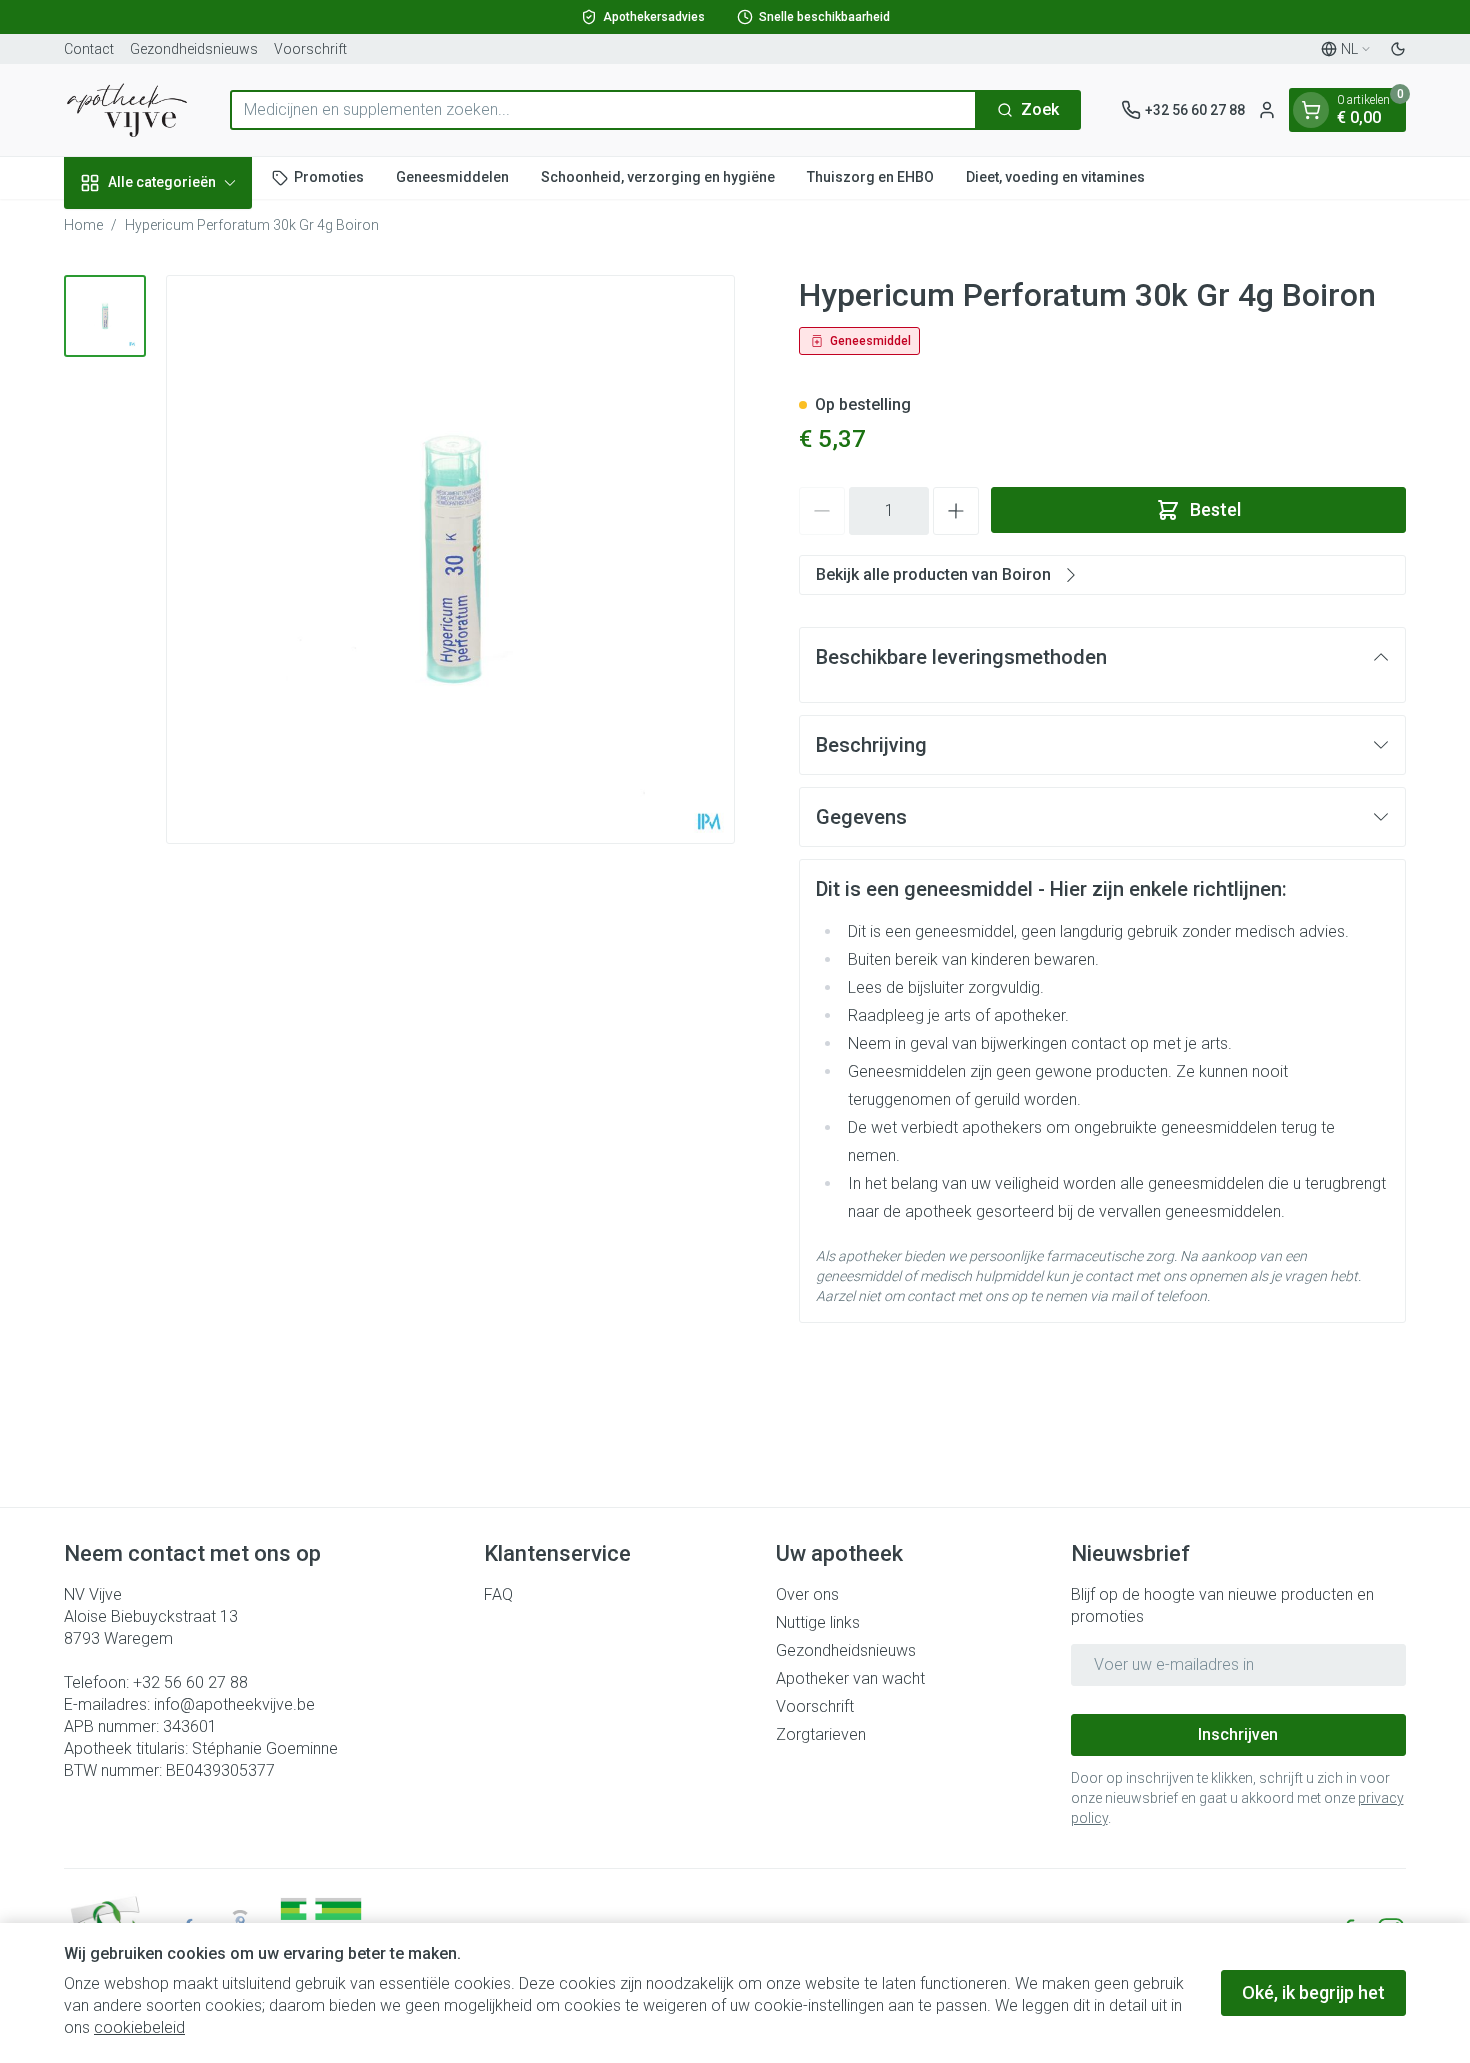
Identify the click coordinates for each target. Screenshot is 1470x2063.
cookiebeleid (139, 2027)
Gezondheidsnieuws (194, 49)
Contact (89, 49)
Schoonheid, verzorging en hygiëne (658, 177)
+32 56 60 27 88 (190, 1682)
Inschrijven (1238, 1734)
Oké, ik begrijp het (1313, 1992)
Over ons (807, 1594)
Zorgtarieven (821, 1734)
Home (83, 225)
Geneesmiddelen (452, 177)
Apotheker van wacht (850, 1678)
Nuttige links (818, 1622)
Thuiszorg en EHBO (870, 177)
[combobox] (603, 110)
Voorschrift (310, 49)
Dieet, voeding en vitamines (1055, 177)
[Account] (1267, 110)
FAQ (498, 1594)
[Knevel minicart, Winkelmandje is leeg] (1311, 110)
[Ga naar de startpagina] (127, 110)
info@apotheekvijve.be (234, 1704)
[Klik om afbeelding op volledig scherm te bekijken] (450, 559)
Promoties (329, 177)
